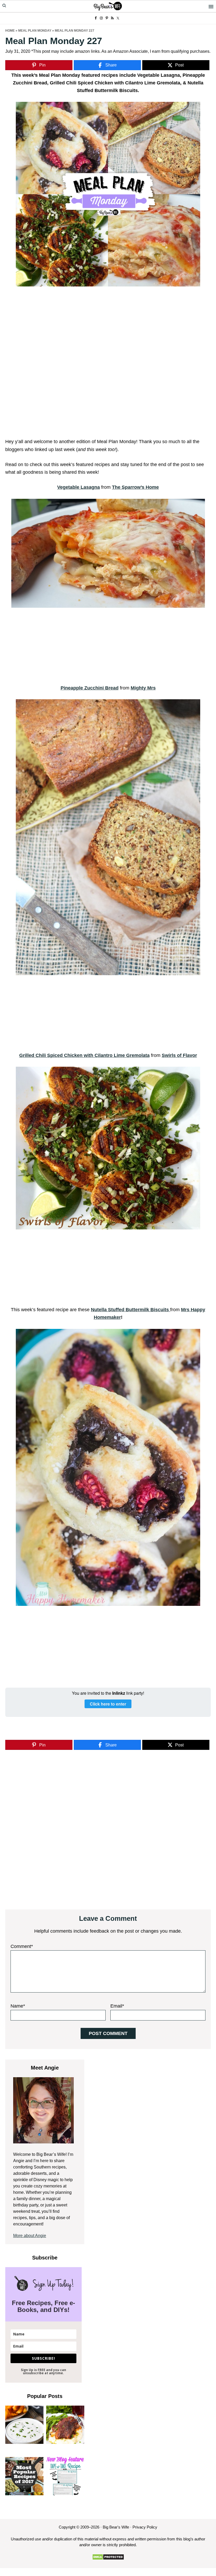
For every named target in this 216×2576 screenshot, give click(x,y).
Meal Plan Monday (35, 31)
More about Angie (30, 2236)
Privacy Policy (145, 2527)
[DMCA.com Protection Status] (108, 2557)
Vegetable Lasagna (78, 487)
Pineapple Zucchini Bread (90, 688)
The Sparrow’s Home (135, 487)
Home (10, 31)
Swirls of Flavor (179, 1055)
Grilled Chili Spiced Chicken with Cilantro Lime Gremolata (84, 1055)
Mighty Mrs (143, 688)
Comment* (22, 1946)
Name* (18, 2006)
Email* (117, 2006)
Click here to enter (108, 1704)
